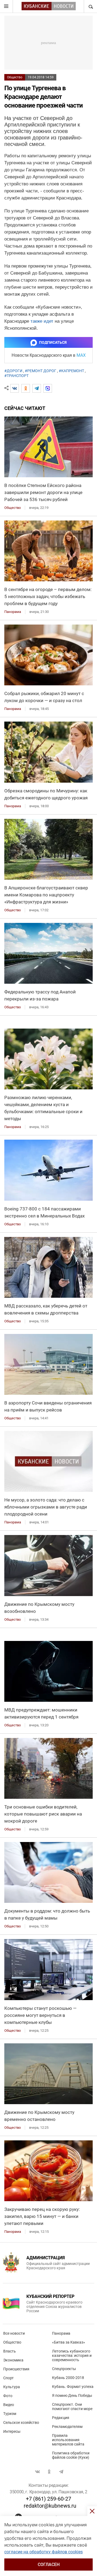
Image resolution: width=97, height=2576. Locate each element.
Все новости (14, 2333)
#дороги (13, 371)
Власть (10, 2351)
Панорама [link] (13, 612)
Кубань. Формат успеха (73, 2387)
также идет (42, 321)
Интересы (12, 2431)
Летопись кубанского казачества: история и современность (72, 2355)
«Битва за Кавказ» (69, 2342)
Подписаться (53, 342)
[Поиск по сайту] (90, 6)
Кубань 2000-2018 (68, 2378)
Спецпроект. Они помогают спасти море (72, 2407)
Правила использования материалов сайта (68, 2440)
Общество (15, 77)
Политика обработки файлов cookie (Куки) (71, 2455)
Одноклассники (49, 2472)
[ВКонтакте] (15, 388)
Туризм (10, 2414)
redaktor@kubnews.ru (50, 2506)
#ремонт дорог (41, 371)
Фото (8, 2396)
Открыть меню (6, 6)
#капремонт (71, 371)
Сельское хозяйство (21, 2422)
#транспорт (16, 376)
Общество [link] (13, 508)
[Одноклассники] (26, 388)
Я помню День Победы (72, 2395)
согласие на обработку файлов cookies (44, 2552)
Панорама (61, 2333)
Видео (9, 2405)
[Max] (48, 388)
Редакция (61, 2418)
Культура (12, 2387)
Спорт (8, 2378)
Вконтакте (37, 2472)
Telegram (61, 2472)
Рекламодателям (67, 2427)
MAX (81, 355)
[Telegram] (37, 388)
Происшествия (16, 2369)
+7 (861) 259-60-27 (48, 2499)
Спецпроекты (64, 2369)
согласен (49, 2565)
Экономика (13, 2360)
